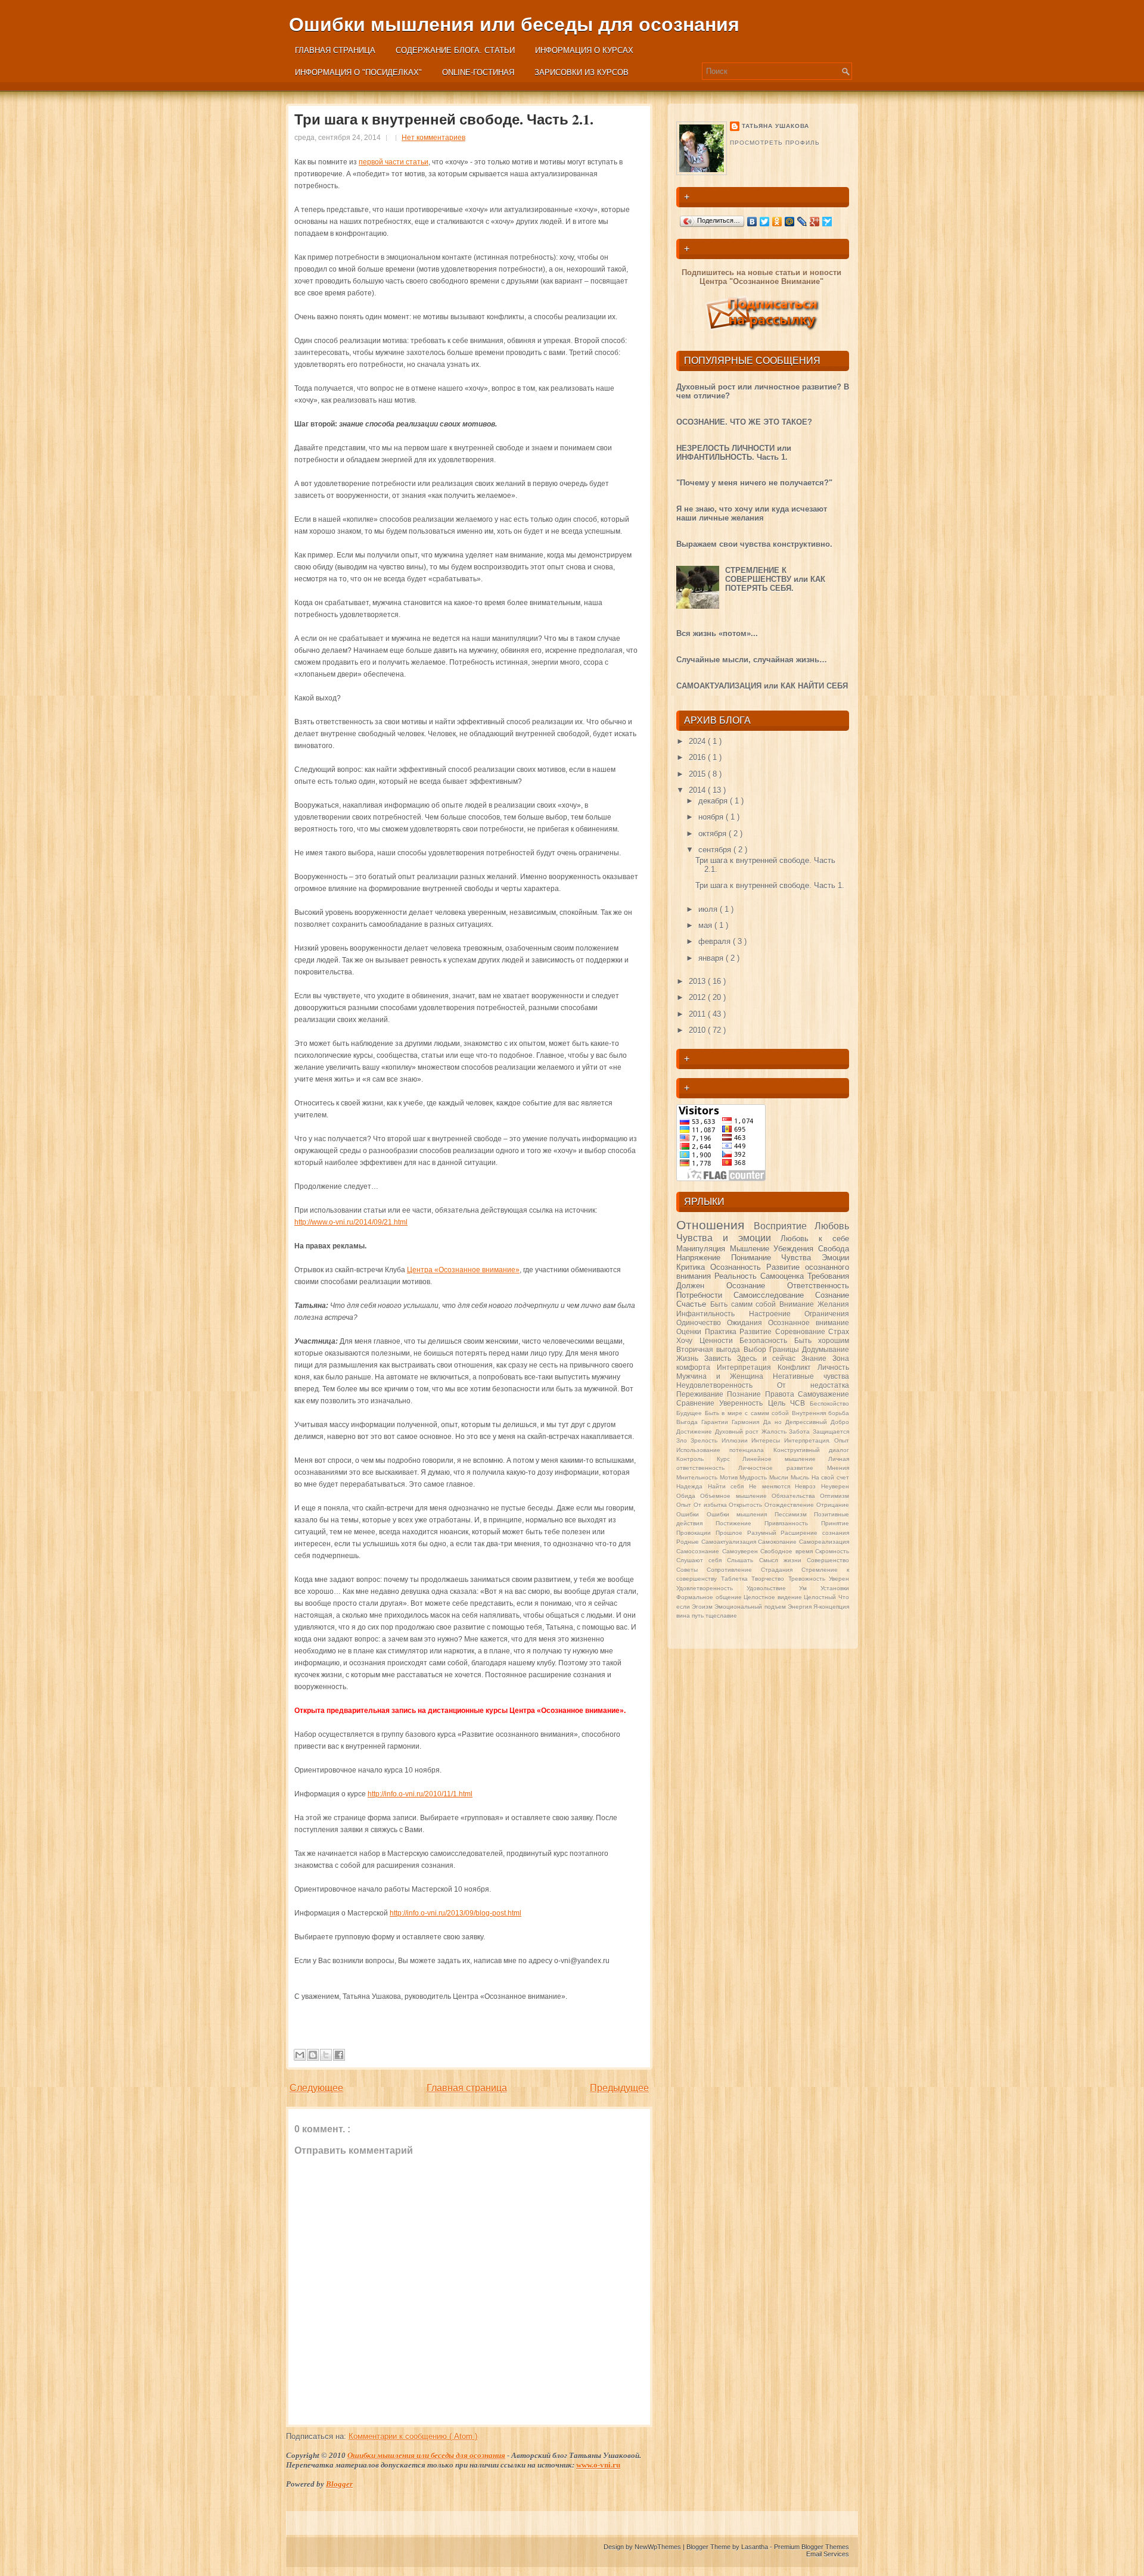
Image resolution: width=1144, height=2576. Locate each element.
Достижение (696, 1432)
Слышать (743, 1560)
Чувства (801, 1258)
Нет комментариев (433, 138)
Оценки (691, 1331)
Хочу (688, 1340)
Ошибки (691, 1514)
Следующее (316, 2088)
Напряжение (704, 1258)
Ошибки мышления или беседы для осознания (514, 24)
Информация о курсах (584, 50)
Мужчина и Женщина (725, 1376)
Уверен (839, 1579)
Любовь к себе (815, 1239)
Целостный (821, 1597)
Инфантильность (713, 1314)
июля (709, 909)
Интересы (767, 1440)
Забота (801, 1432)
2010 (698, 1030)
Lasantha (756, 2547)
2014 (698, 790)
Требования (828, 1276)
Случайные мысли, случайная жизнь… (752, 660)
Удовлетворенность (711, 1588)
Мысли (780, 1477)
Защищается (831, 1432)
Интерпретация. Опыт (817, 1440)
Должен (701, 1286)
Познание (746, 1394)
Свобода (834, 1249)
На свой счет (830, 1477)
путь (699, 1616)
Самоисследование (774, 1295)
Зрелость (706, 1440)
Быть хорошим (822, 1340)
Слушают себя (702, 1560)
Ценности (720, 1340)
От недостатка (813, 1385)
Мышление (752, 1249)
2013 (698, 981)
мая (706, 925)
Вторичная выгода (710, 1349)
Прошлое (731, 1533)
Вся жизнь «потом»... (717, 633)
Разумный (764, 1533)
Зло (683, 1440)
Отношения (715, 1225)
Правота (781, 1394)
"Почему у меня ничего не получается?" (754, 483)
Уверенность (743, 1403)
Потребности (705, 1295)
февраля (716, 941)
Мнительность (698, 1477)
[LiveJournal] (802, 222)
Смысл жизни (783, 1560)
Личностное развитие (783, 1468)
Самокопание (778, 1542)
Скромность (832, 1551)
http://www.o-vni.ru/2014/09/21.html (351, 1222)
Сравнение (698, 1403)
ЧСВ (800, 1403)
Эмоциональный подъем (751, 1607)
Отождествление (790, 1505)
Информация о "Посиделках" (358, 72)
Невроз (808, 1486)
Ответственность (818, 1286)
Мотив (730, 1477)
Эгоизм (703, 1607)
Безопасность (767, 1340)
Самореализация (824, 1542)
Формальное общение (710, 1597)
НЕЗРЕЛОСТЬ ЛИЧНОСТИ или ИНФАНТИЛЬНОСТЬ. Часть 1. (734, 453)
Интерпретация (747, 1367)
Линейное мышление (785, 1459)
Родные (689, 1542)
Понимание (756, 1258)
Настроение (777, 1314)
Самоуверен (742, 1551)
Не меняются (772, 1486)
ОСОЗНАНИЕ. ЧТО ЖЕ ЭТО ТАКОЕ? (744, 422)
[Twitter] (765, 222)
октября (714, 834)
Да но (774, 1422)
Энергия (801, 1607)
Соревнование (802, 1331)
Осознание (757, 1286)
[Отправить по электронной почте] (300, 2055)
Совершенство (828, 1560)
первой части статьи (394, 162)
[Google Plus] (815, 222)
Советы (691, 1570)
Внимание (798, 1304)
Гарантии (716, 1422)
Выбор (756, 1349)
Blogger (339, 2484)
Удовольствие (773, 1588)
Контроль (697, 1459)
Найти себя (728, 1486)
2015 (698, 774)
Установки (835, 1588)
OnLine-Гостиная (478, 72)
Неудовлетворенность (727, 1385)
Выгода (689, 1422)
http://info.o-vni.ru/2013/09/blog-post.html (456, 1913)
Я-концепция (831, 1607)
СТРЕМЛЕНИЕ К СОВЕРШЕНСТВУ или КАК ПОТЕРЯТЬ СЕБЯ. (775, 579)
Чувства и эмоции (728, 1238)
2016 (698, 757)
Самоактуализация (730, 1542)
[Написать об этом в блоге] (313, 2055)
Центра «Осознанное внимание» (463, 1270)
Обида (688, 1496)
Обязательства (796, 1496)
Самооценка (784, 1276)
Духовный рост (738, 1432)
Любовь (832, 1226)
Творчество (770, 1579)
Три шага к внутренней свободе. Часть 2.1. (444, 119)
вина (684, 1616)
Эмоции (835, 1258)
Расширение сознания (815, 1533)
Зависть (721, 1358)
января (712, 958)
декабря (714, 801)
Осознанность (738, 1267)
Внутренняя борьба (821, 1413)
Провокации (696, 1533)
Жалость (775, 1432)
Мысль (801, 1477)
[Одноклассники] (777, 222)
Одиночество (702, 1323)
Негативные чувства (811, 1376)
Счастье (693, 1304)
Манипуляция (703, 1249)
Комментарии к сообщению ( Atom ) (413, 2436)
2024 (698, 741)
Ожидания (747, 1323)
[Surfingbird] (827, 222)
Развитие (757, 1331)
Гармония (747, 1422)
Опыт (685, 1505)
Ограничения (827, 1314)
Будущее (691, 1413)
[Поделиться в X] (326, 2055)
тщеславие (721, 1616)
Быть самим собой (745, 1304)
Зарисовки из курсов (582, 72)
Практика (722, 1331)
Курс (730, 1459)
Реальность (737, 1276)
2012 (698, 997)
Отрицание (833, 1505)
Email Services (828, 2554)
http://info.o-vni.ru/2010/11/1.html (420, 1794)
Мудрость (754, 1477)
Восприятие (784, 1226)
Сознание (832, 1295)
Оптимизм (834, 1496)
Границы (786, 1349)
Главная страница (335, 50)
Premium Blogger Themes (812, 2547)
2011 (698, 1014)
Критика (693, 1267)
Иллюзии (736, 1440)
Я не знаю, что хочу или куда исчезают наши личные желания (752, 513)
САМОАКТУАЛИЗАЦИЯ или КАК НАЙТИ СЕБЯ (762, 686)
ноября (712, 817)
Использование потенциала (725, 1450)
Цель (779, 1403)
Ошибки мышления (741, 1514)
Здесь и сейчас (770, 1358)
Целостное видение (774, 1597)
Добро (840, 1422)
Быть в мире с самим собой (748, 1413)
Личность (833, 1367)
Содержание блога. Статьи (455, 50)
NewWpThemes (659, 2547)
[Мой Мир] (790, 222)
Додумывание (826, 1349)
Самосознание (699, 1551)
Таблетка (736, 1579)
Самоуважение (823, 1394)
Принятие (835, 1523)
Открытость (747, 1505)
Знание (817, 1358)
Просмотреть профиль (775, 143)
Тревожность (809, 1579)
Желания (833, 1304)
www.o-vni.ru (598, 2465)
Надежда (692, 1486)
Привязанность (793, 1523)
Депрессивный (808, 1422)
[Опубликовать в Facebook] (339, 2055)
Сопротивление (734, 1570)
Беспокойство (829, 1404)
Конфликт (798, 1367)
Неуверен (835, 1486)
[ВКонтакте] (752, 222)
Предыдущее (619, 2088)
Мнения (838, 1468)
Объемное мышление (736, 1496)
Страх (839, 1331)
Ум (810, 1588)
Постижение (740, 1523)
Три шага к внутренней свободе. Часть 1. (770, 885)
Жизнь (690, 1358)
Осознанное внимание (809, 1323)
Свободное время (788, 1551)
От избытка (711, 1505)
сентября (716, 850)
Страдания (781, 1570)
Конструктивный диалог (811, 1450)
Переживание (702, 1394)
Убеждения (796, 1249)
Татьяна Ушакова (775, 126)
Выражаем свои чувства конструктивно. (754, 544)
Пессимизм (795, 1514)
